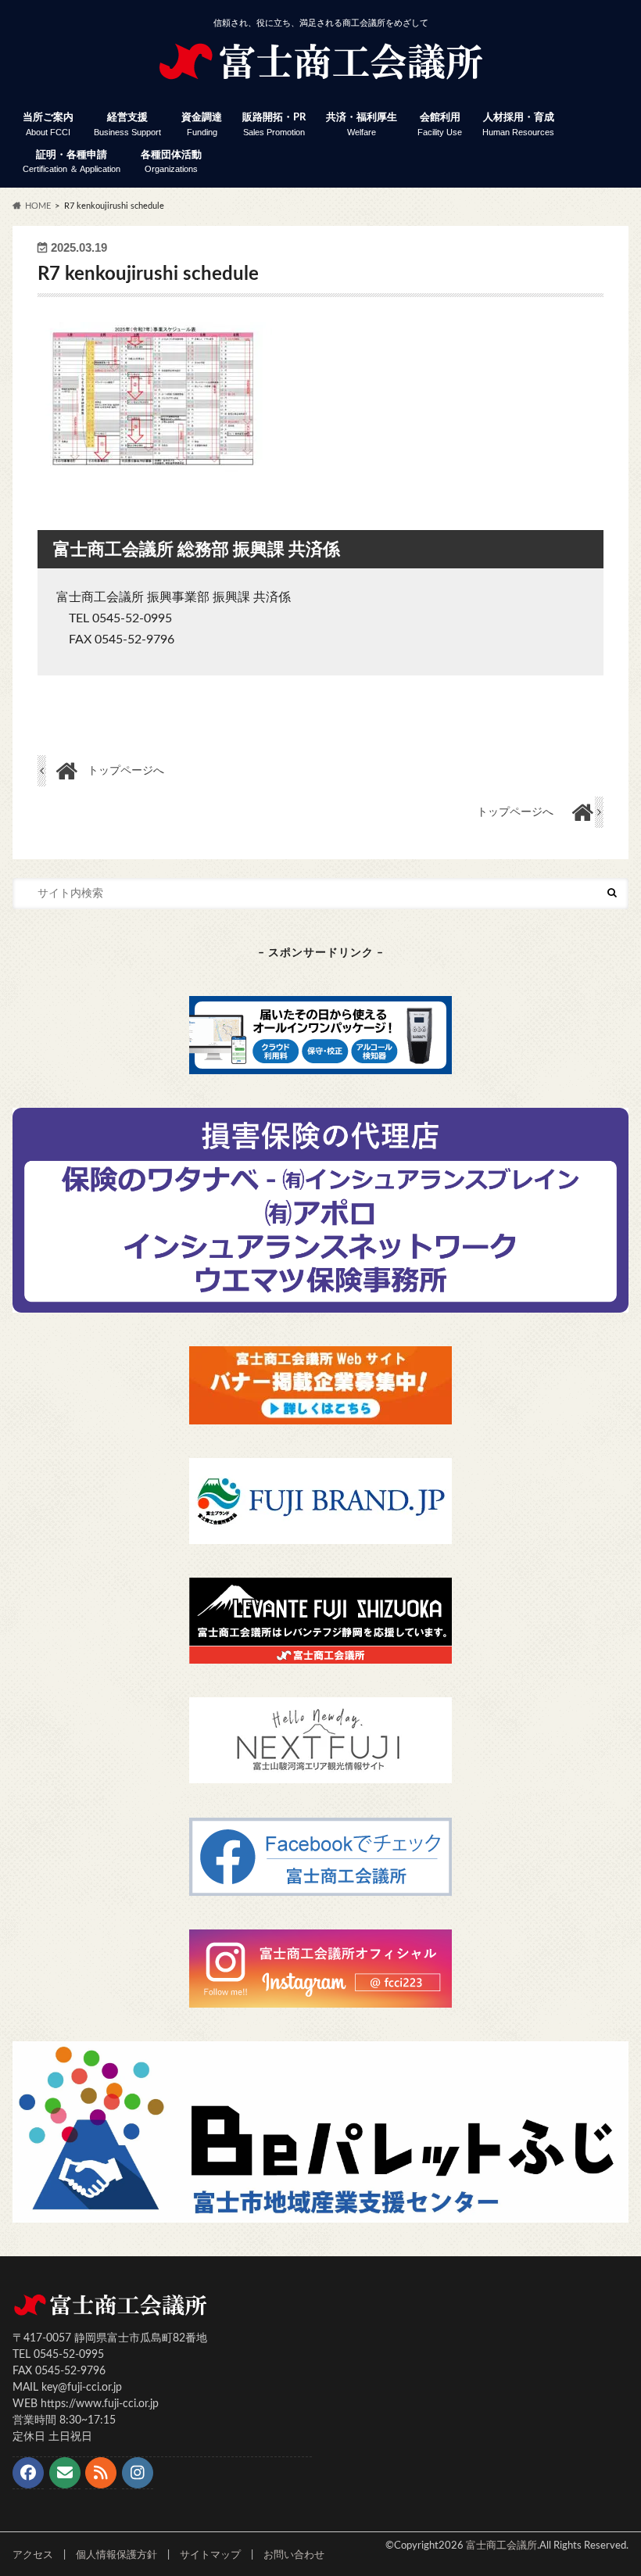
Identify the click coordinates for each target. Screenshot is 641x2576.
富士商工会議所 (501, 2546)
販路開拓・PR (274, 125)
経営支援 (127, 125)
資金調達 (202, 125)
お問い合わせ (294, 2555)
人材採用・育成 (518, 125)
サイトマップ (210, 2555)
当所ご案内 (48, 125)
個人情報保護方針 (116, 2555)
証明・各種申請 (72, 162)
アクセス (33, 2555)
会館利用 (440, 125)
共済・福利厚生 (362, 125)
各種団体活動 (171, 162)
